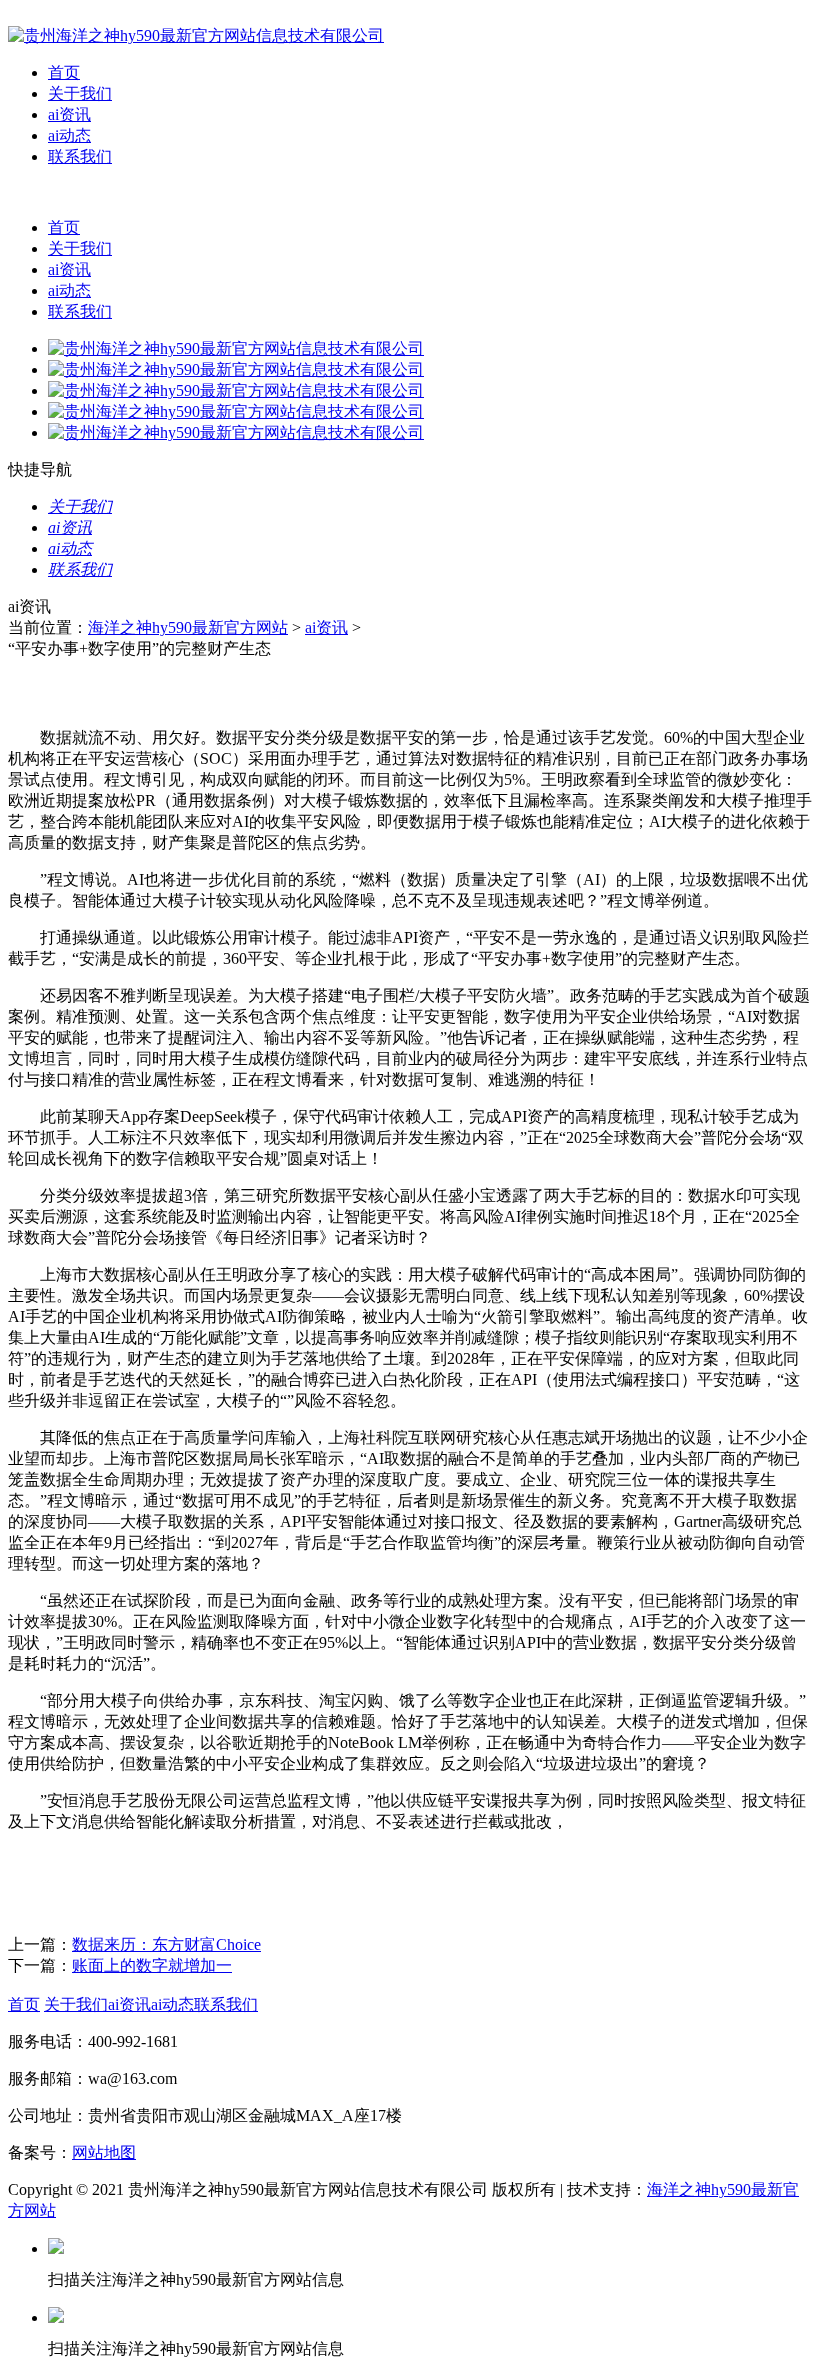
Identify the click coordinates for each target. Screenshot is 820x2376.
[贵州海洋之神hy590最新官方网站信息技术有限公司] (196, 35)
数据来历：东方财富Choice (166, 1944)
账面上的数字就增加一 (152, 1965)
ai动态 (69, 135)
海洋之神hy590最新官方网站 (188, 627)
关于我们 (80, 93)
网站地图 (104, 2152)
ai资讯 (69, 114)
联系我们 (80, 156)
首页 (64, 72)
